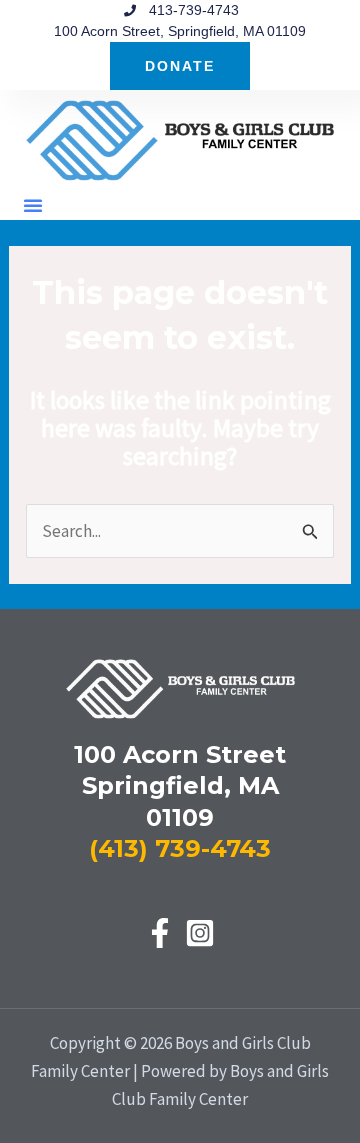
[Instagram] (200, 933)
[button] (33, 205)
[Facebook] (160, 933)
